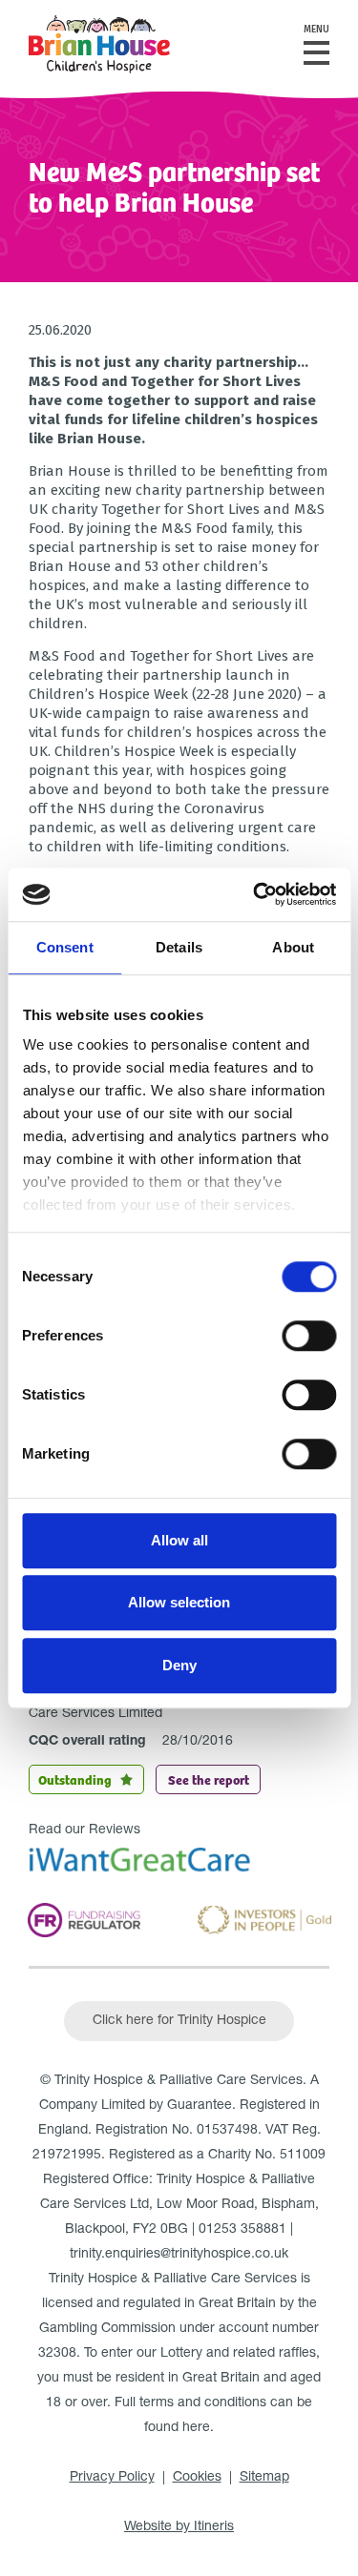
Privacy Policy (112, 2478)
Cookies (197, 2478)
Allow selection (179, 1602)
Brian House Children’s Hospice (99, 44)
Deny (179, 1665)
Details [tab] (179, 947)
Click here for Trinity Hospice (179, 2021)
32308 (57, 2354)
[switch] (309, 1336)
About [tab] (293, 947)
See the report (209, 1779)
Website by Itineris (179, 2527)
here (196, 2428)
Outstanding (75, 1779)
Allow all (179, 1540)
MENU (316, 30)
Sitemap (264, 2478)
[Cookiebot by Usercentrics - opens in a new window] (255, 894)
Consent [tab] (65, 947)
